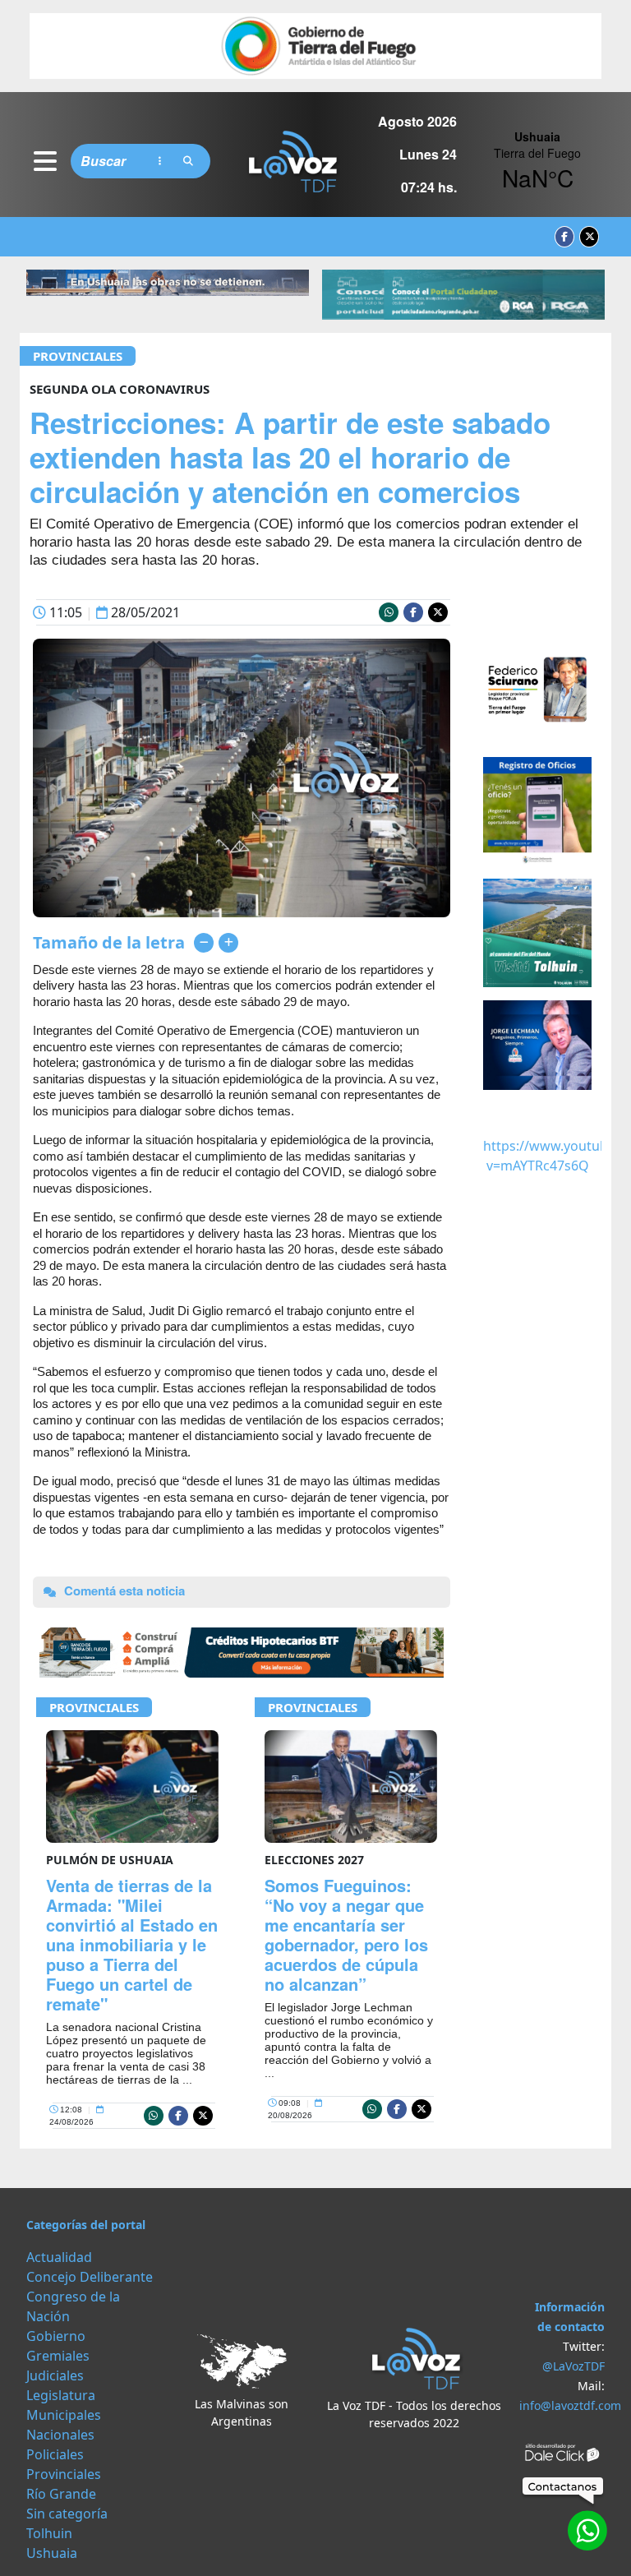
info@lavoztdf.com (570, 2405)
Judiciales (55, 2375)
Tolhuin (49, 2533)
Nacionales (60, 2435)
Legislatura (61, 2395)
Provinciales (78, 356)
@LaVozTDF (573, 2366)
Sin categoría (67, 2514)
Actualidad (59, 2257)
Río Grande (61, 2494)
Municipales (64, 2415)
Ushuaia (52, 2553)
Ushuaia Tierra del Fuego (537, 161)
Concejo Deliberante (90, 2277)
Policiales (55, 2454)
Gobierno (56, 2336)
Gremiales (58, 2356)
